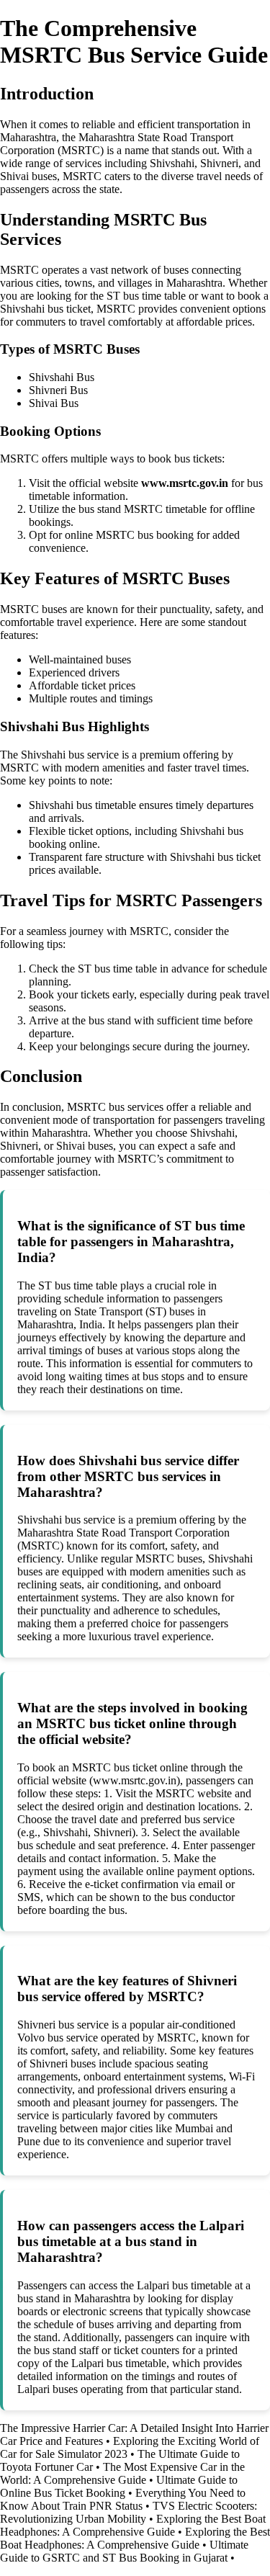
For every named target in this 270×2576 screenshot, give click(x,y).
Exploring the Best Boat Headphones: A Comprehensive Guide (133, 2525)
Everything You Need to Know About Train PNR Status (123, 2499)
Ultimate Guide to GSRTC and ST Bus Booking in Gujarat (124, 2551)
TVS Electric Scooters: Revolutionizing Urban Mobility (129, 2512)
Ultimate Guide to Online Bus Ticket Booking (119, 2486)
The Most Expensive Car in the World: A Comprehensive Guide (122, 2473)
